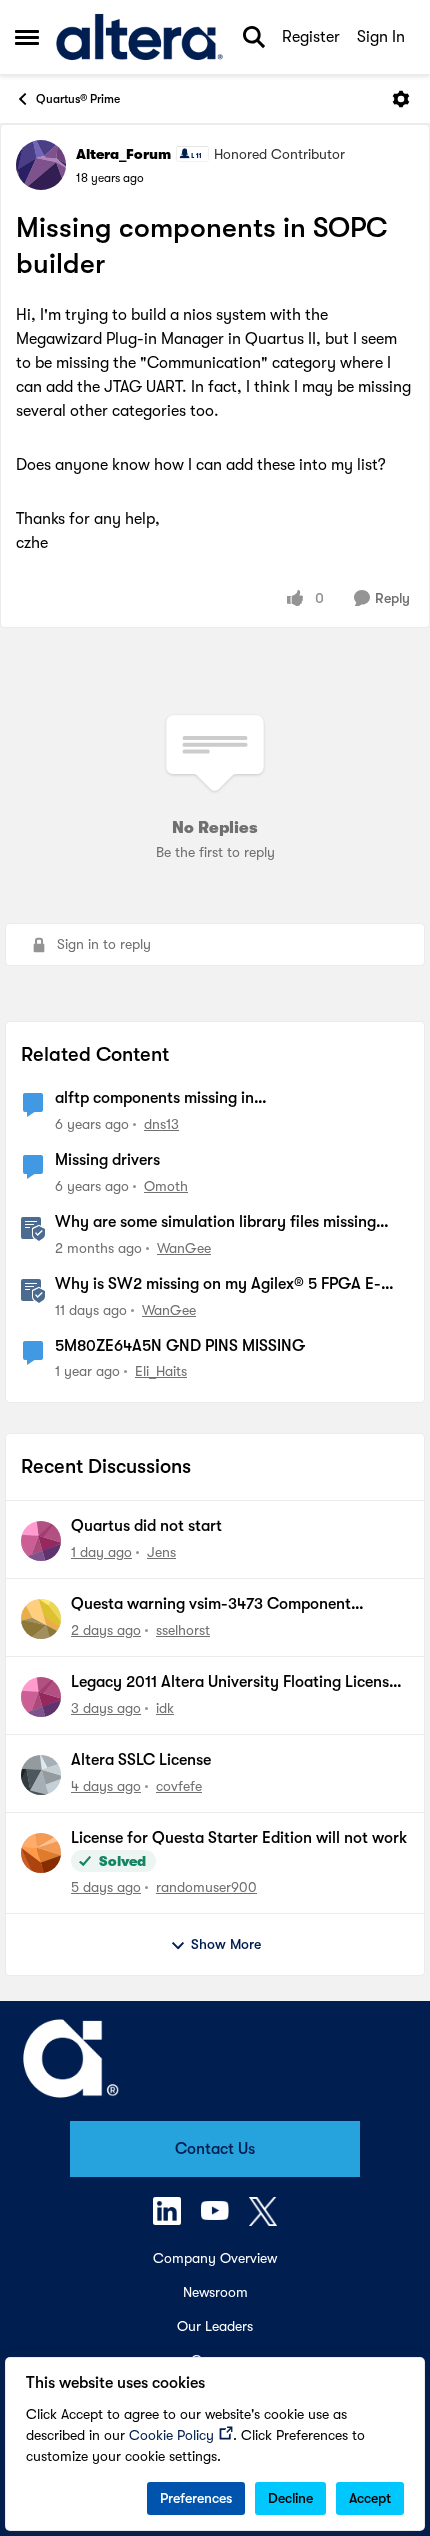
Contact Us (215, 2149)
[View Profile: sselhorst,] (41, 1619)
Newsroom (215, 2292)
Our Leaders (215, 2326)
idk (165, 1708)
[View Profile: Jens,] (41, 1541)
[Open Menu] (401, 99)
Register (311, 37)
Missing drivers (107, 1160)
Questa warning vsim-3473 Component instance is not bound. (211, 1605)
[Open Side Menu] (27, 37)
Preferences (196, 2498)
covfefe (179, 1786)
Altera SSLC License (141, 1760)
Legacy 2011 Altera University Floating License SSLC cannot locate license (234, 1683)
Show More (226, 1944)
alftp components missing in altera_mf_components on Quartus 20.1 (196, 1099)
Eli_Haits (161, 1371)
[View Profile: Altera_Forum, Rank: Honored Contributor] (41, 165)
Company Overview (215, 2258)
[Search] (254, 37)
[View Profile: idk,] (41, 1697)
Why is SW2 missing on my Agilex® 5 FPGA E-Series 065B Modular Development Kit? (218, 1285)
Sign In (381, 37)
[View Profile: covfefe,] (41, 1775)
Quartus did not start (146, 1526)
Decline (290, 2498)
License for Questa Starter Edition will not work (239, 1838)
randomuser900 (206, 1887)
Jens (161, 1552)
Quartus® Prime (78, 99)
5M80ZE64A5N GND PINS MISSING (180, 1346)
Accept (370, 2498)
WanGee (184, 1248)
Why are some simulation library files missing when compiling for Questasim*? (215, 1223)
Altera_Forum (123, 154)
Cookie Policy (171, 2435)
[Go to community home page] (139, 37)
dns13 (161, 1124)
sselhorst (183, 1630)
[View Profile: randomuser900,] (41, 1853)
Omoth (166, 1186)
